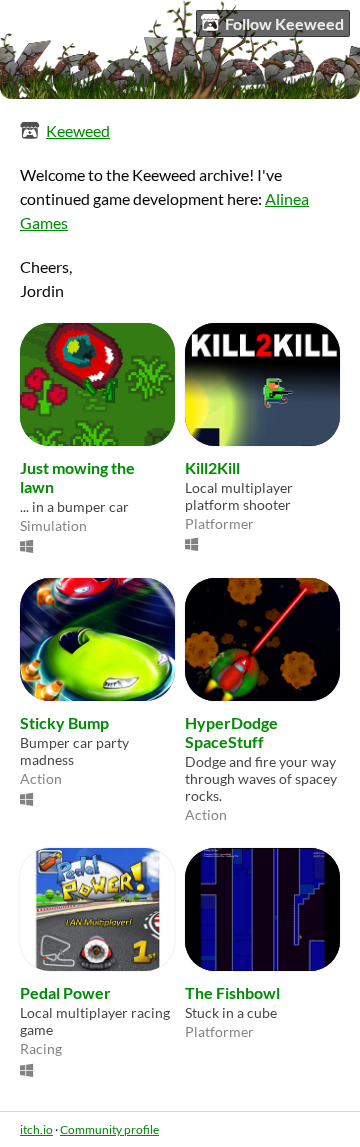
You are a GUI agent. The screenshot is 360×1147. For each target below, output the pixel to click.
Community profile (109, 1129)
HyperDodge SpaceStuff (231, 732)
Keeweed (78, 130)
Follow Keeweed (284, 23)
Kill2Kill (212, 467)
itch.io (36, 1129)
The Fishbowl (232, 992)
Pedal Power (65, 992)
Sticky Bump (64, 722)
